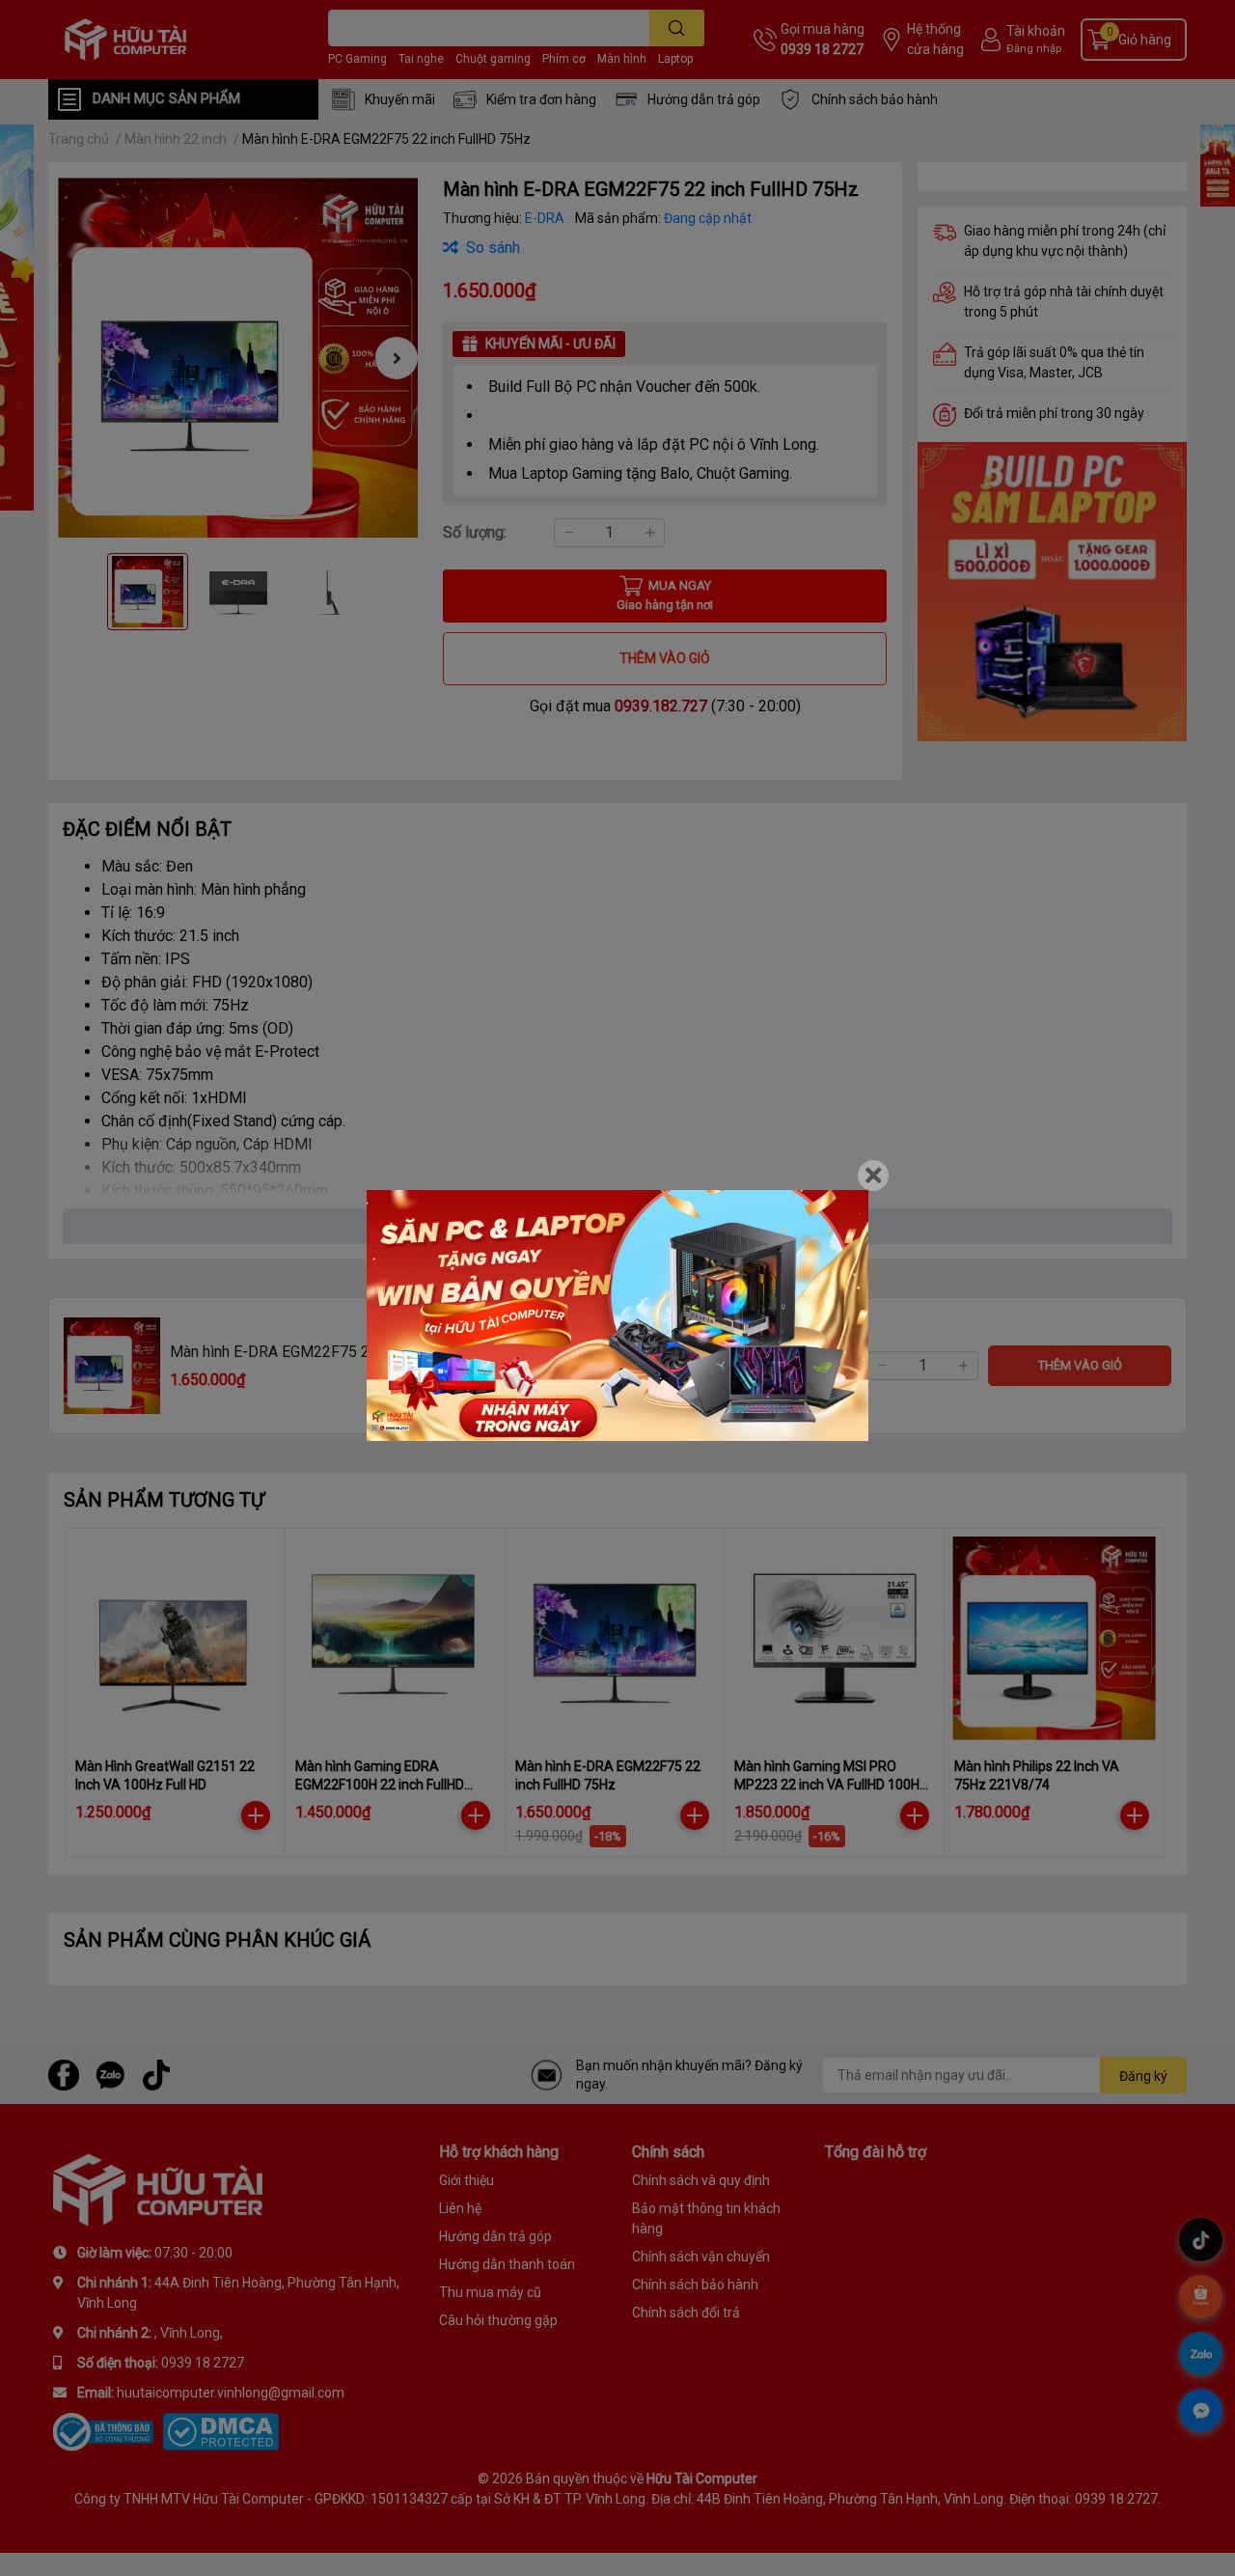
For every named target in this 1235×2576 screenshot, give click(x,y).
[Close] (873, 1176)
